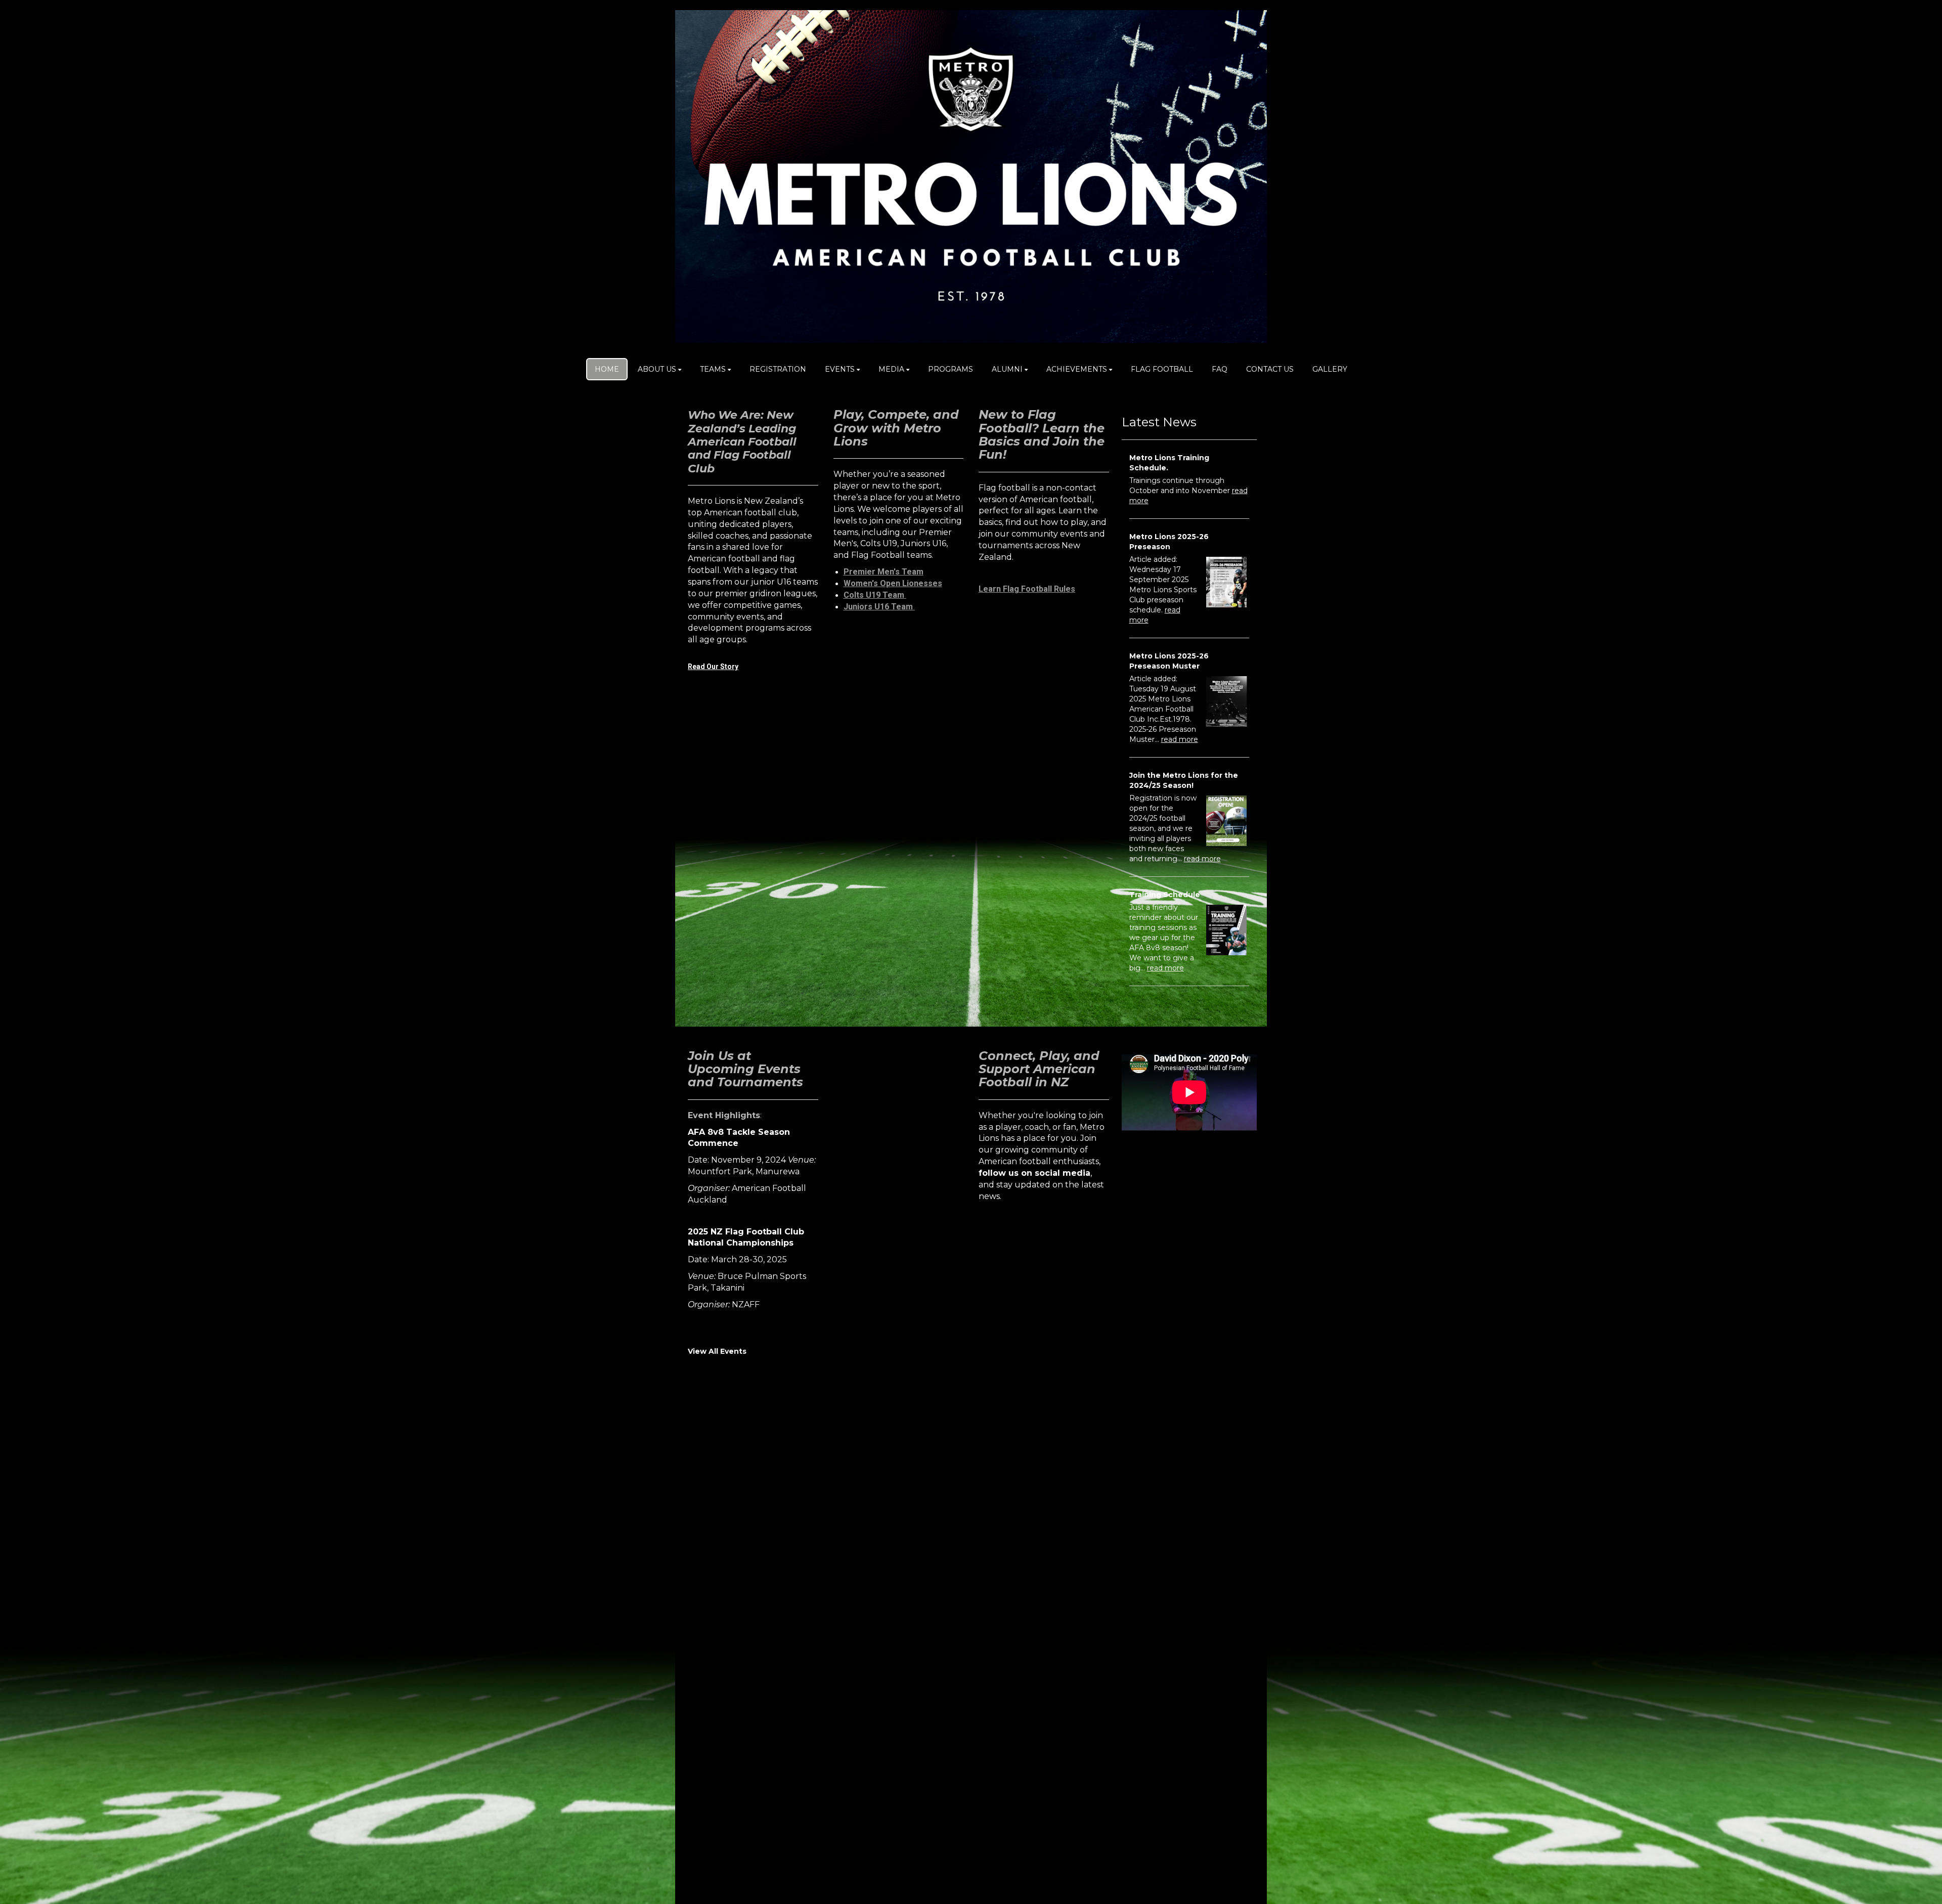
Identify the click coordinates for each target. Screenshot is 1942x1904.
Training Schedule (1165, 895)
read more (1180, 739)
